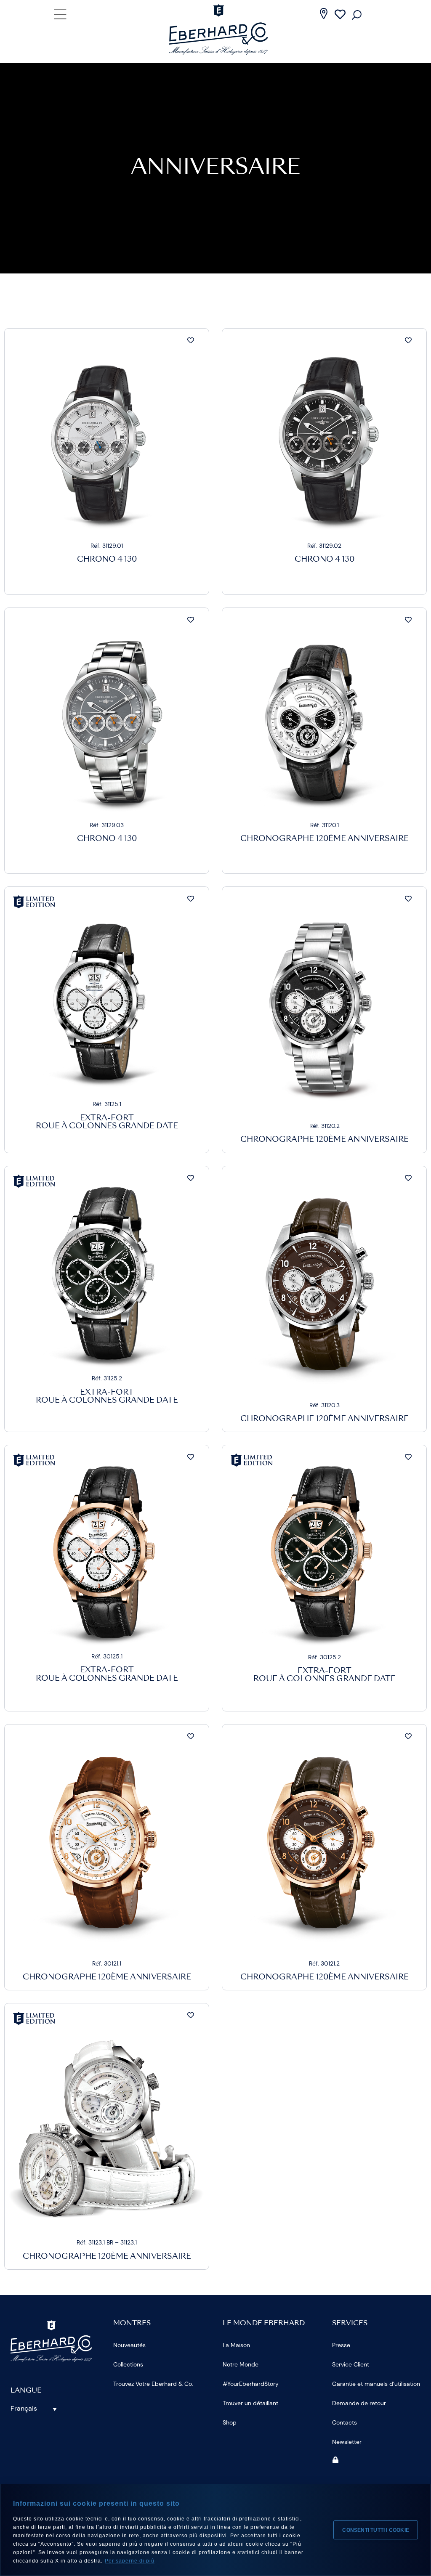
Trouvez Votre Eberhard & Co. (153, 2384)
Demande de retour (359, 2403)
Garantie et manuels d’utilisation (376, 2384)
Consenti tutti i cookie (376, 2530)
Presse (341, 2345)
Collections (128, 2364)
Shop (230, 2422)
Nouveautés (129, 2345)
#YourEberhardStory (251, 2384)
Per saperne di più (130, 2561)
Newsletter (347, 2442)
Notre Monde (241, 2364)
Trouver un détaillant (250, 2403)
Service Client (351, 2364)
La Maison (236, 2345)
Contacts (345, 2422)
